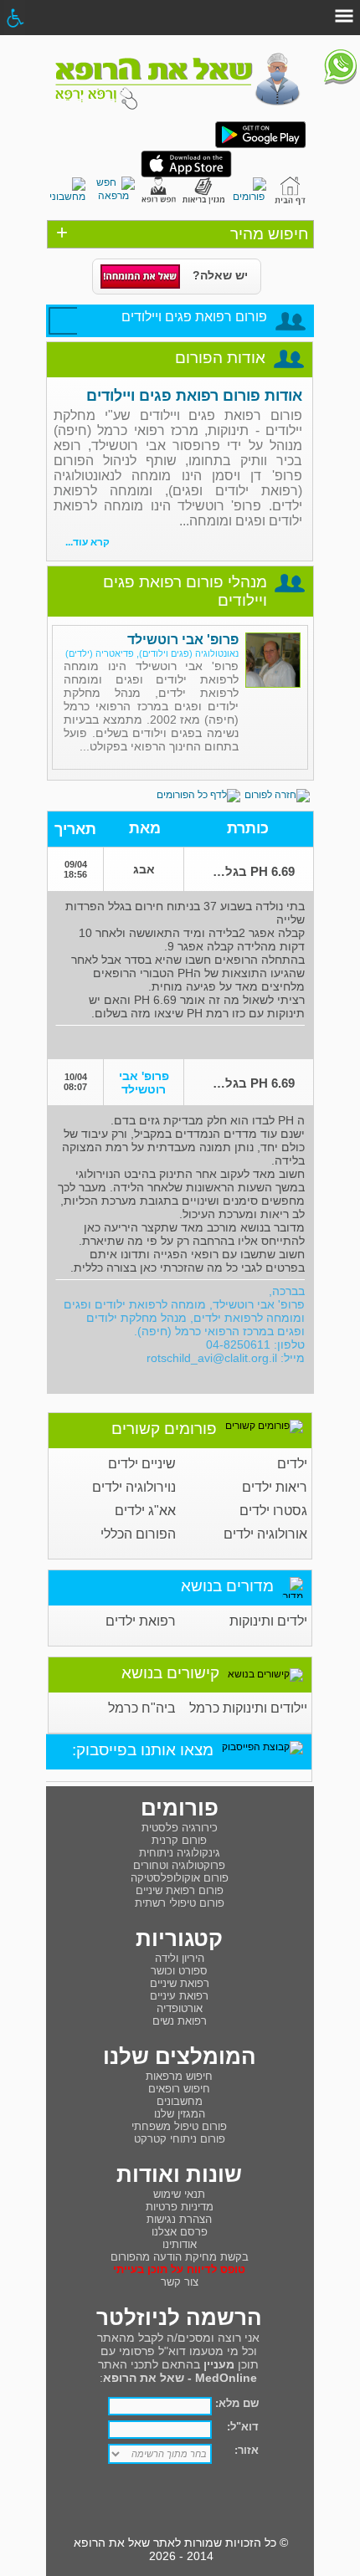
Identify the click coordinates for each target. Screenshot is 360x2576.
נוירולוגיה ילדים (134, 1487)
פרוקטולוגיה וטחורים (179, 1865)
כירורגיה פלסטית (180, 1828)
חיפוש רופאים (179, 2089)
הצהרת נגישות (179, 2219)
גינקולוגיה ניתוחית (180, 1853)
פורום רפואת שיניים (180, 1890)
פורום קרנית (179, 1840)
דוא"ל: (243, 2427)
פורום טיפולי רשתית (180, 1903)
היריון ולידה (180, 1958)
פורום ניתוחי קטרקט (180, 2139)
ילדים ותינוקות (268, 1621)
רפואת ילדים (141, 1621)
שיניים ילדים (142, 1464)
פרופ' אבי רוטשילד (183, 640)
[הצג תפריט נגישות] (15, 18)
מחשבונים (180, 2101)
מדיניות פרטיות (180, 2207)
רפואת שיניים (180, 1983)
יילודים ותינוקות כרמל (248, 1708)
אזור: (247, 2450)
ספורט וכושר (179, 1971)
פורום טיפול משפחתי (179, 2126)
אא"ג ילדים (145, 1511)
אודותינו (180, 2244)
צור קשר (180, 2282)
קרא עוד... (87, 542)
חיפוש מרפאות (179, 2076)
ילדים (292, 1464)
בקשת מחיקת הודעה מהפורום (180, 2257)
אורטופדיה (180, 2008)
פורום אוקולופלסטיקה (180, 1878)
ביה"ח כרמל (142, 1708)
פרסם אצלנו (180, 2232)
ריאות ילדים (275, 1487)
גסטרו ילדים (273, 1511)
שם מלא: (237, 2403)
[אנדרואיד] (260, 145)
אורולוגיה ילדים (265, 1534)
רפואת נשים (180, 2021)
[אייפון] (186, 174)
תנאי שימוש (179, 2194)
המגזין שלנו (180, 2114)
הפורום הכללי (138, 1534)
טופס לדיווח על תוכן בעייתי (179, 2269)
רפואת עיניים (179, 1996)
